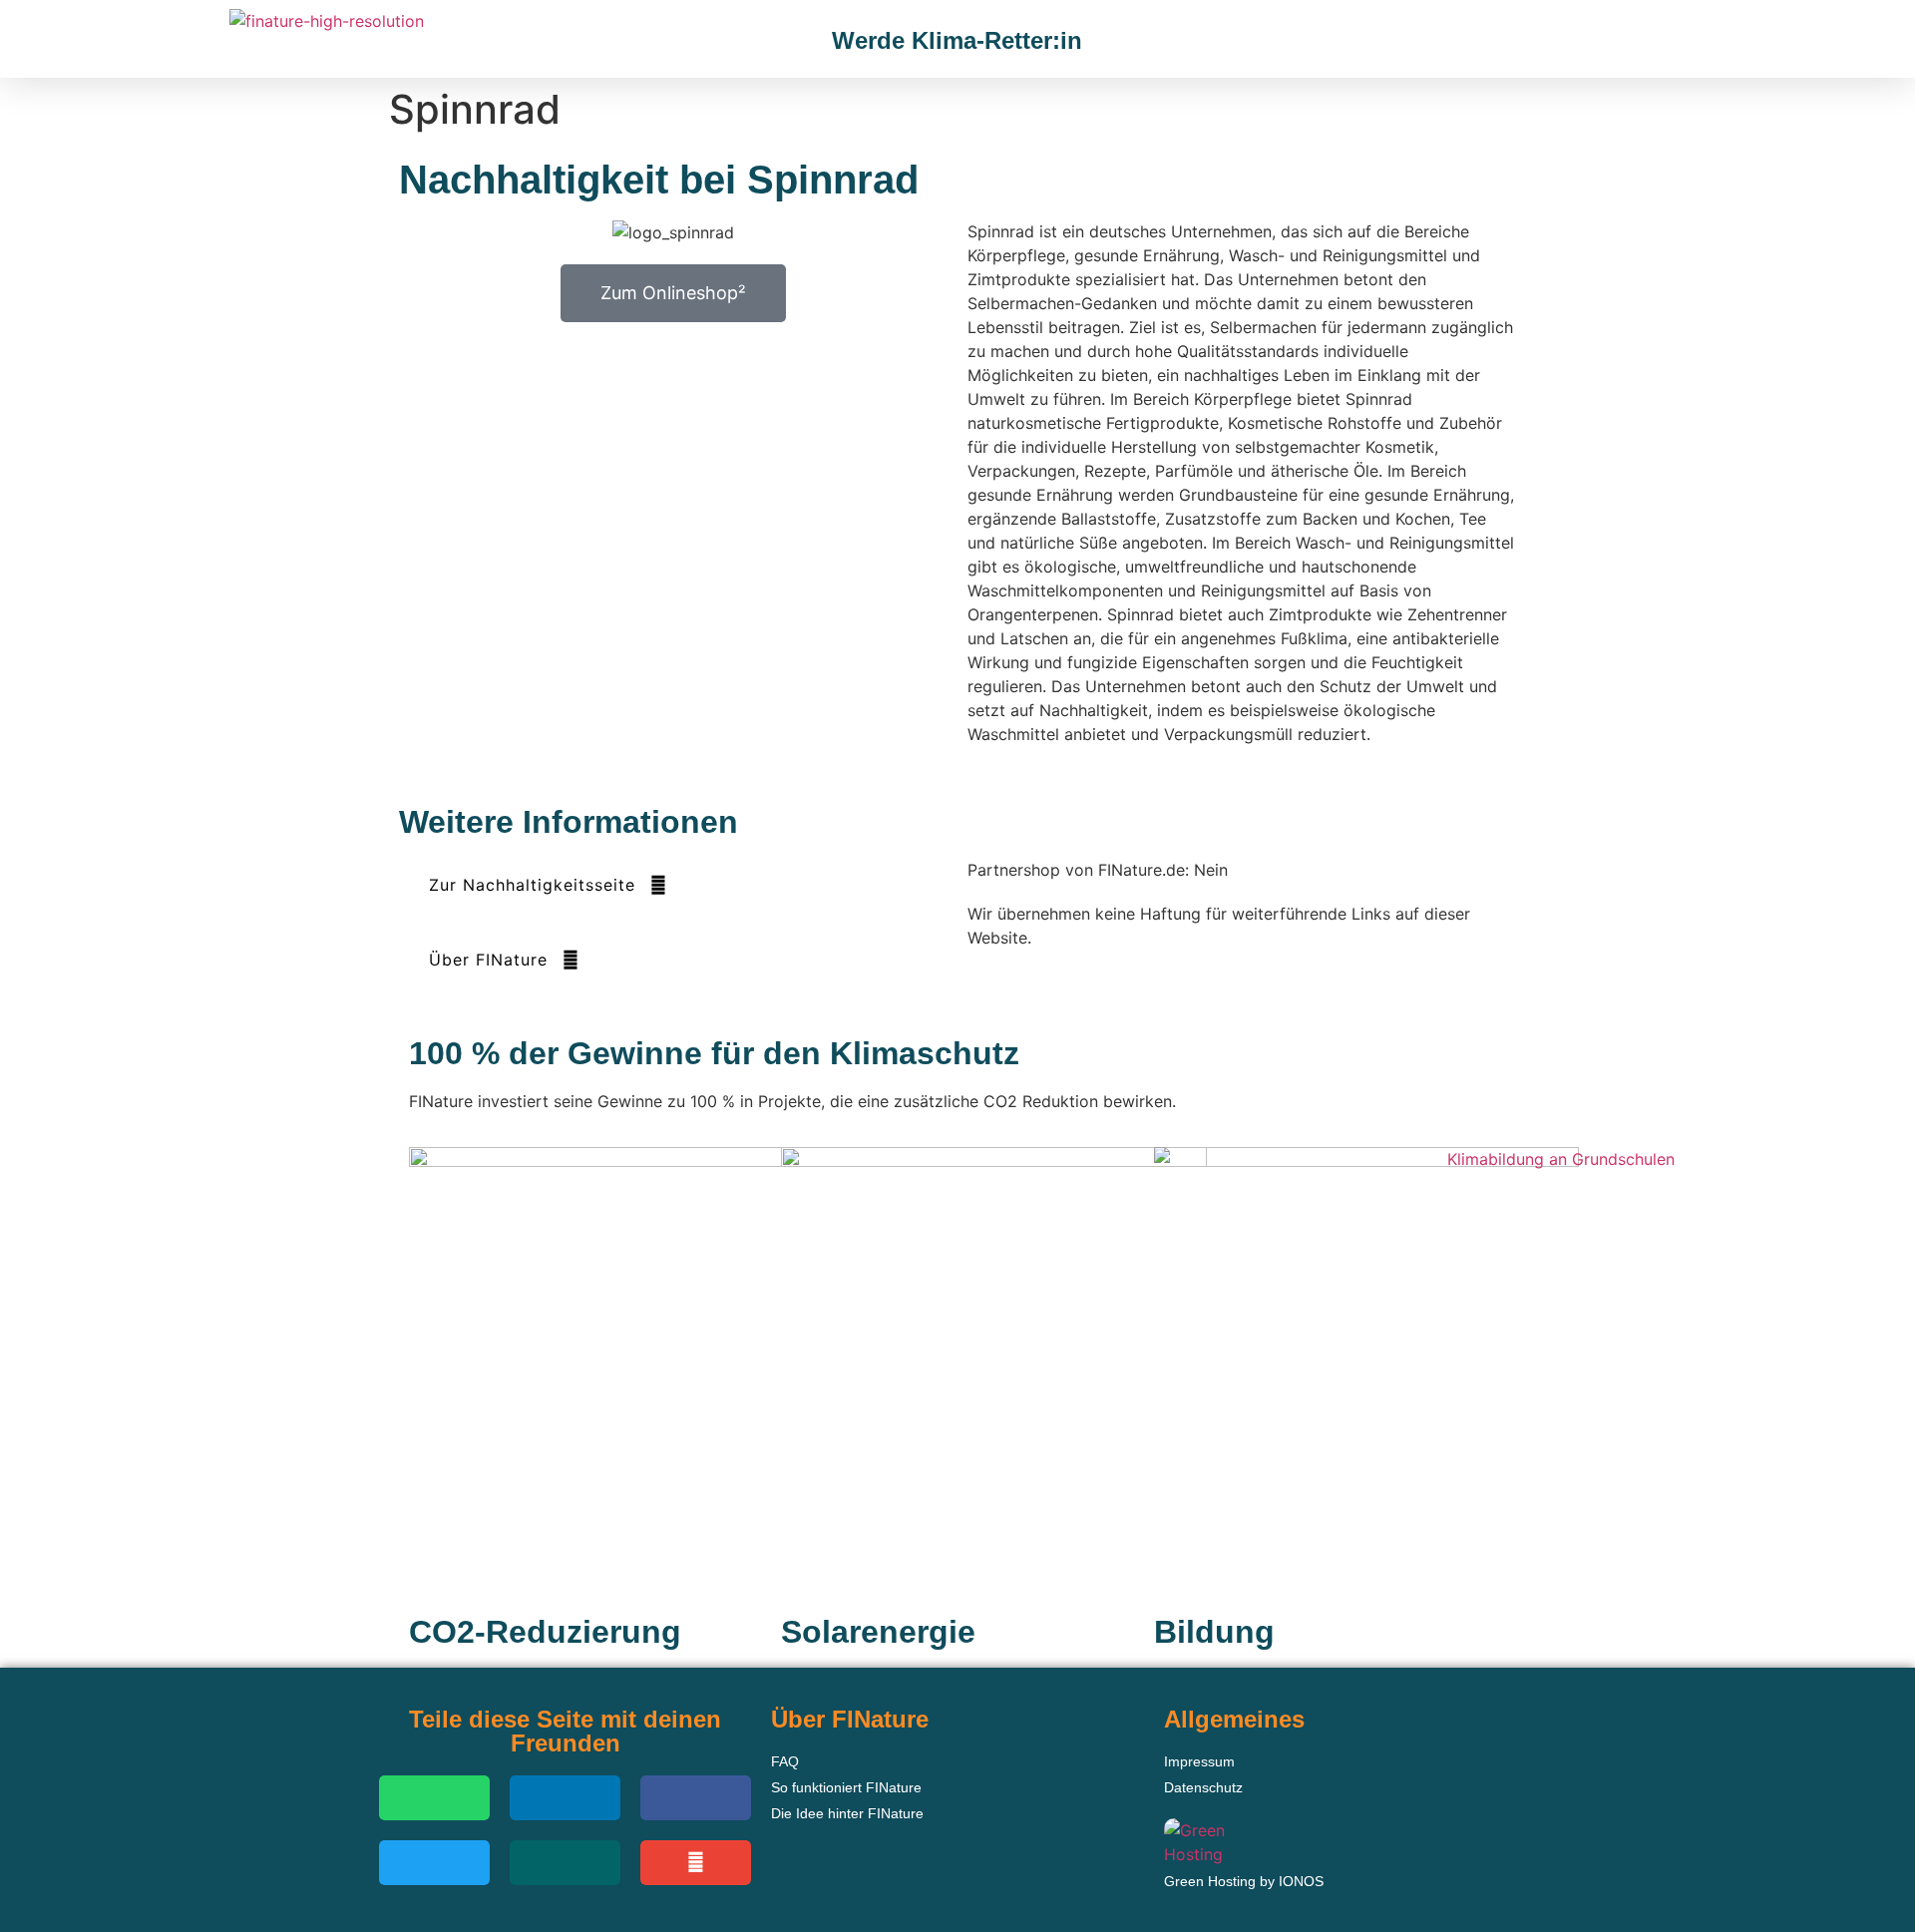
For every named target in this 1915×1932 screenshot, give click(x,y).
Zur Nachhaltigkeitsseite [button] (532, 885)
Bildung (1214, 1632)
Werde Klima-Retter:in (957, 40)
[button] (1592, 41)
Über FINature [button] (488, 960)
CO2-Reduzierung (545, 1632)
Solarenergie (878, 1632)
